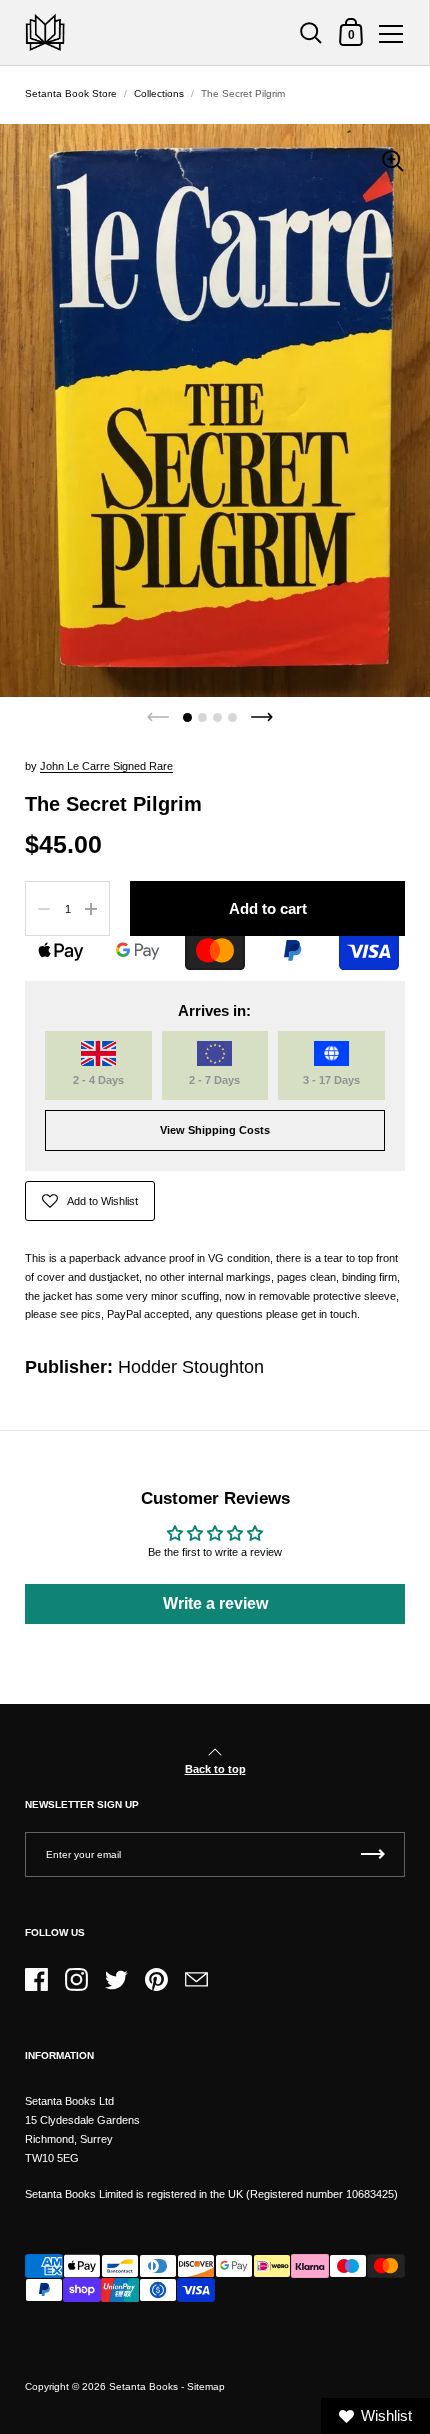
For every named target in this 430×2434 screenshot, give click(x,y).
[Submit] (373, 1854)
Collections (159, 93)
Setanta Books (143, 2386)
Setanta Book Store (71, 93)
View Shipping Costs (215, 1130)
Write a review (215, 1603)
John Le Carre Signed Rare (106, 766)
